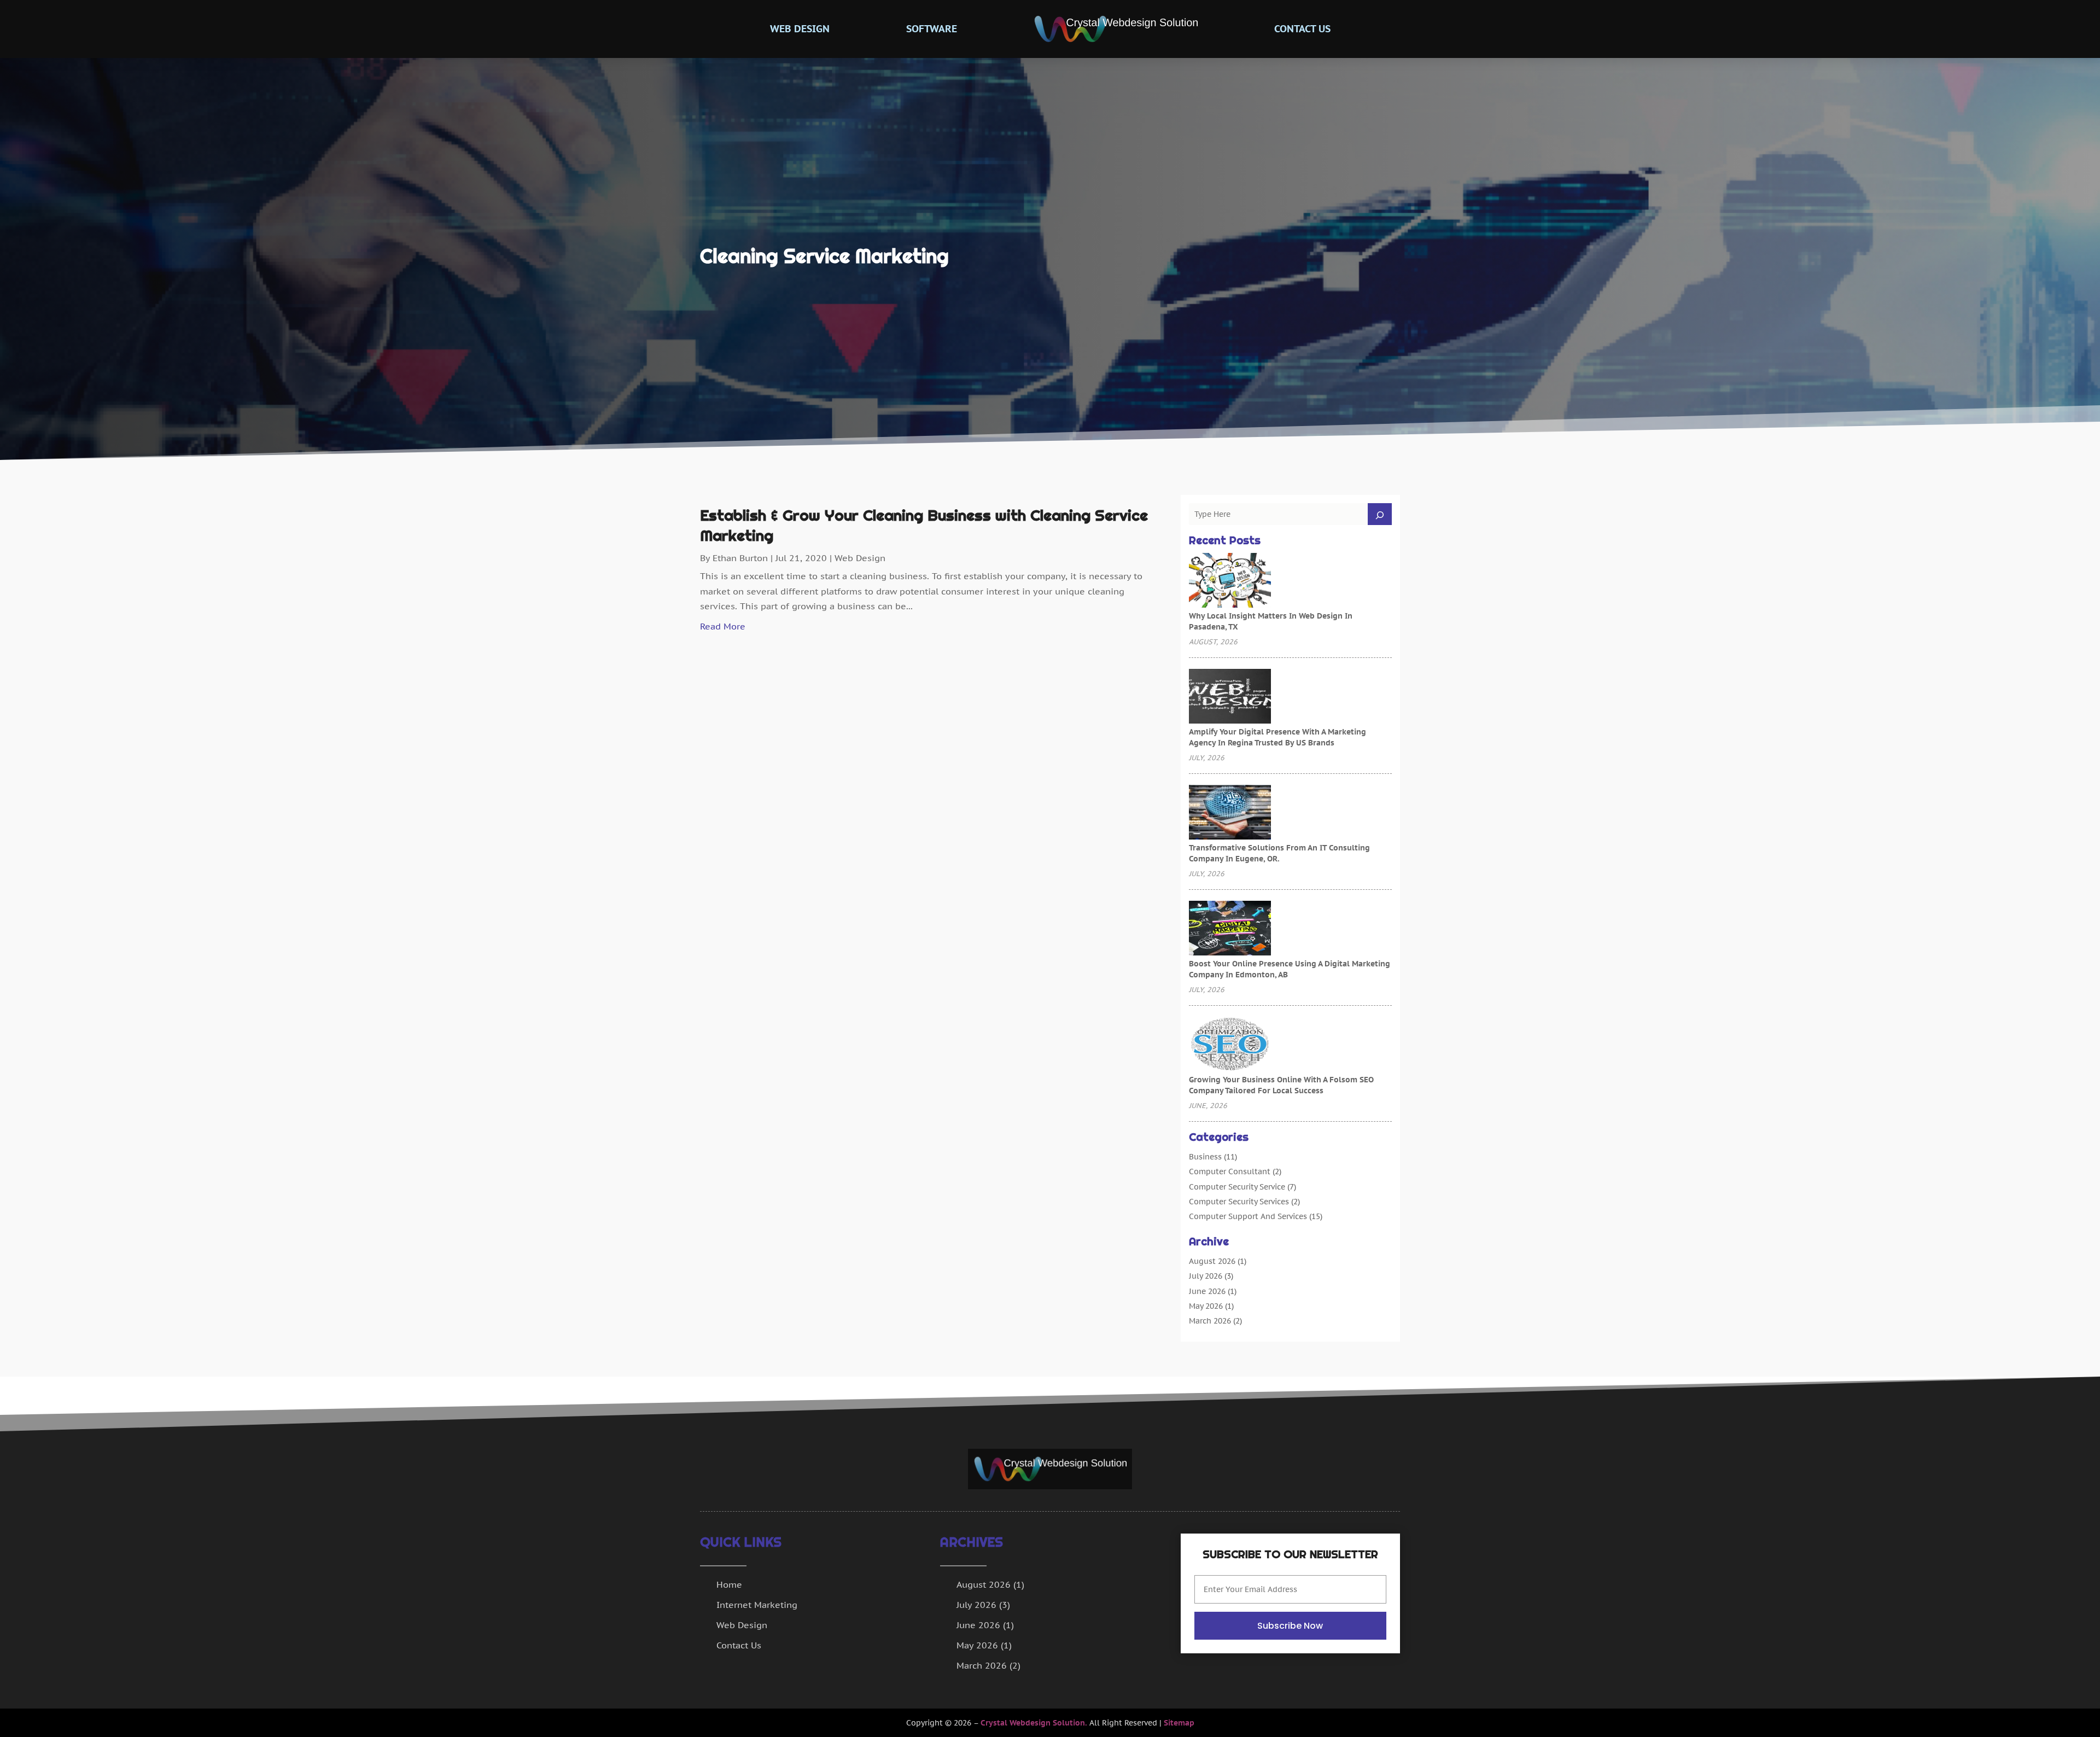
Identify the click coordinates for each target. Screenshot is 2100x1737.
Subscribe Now (1290, 1626)
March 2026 (1210, 1321)
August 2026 (1212, 1261)
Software (932, 29)
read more (723, 626)
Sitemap (1179, 1723)
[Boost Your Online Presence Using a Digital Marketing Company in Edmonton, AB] (1230, 929)
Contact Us (1302, 29)
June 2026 (1207, 1291)
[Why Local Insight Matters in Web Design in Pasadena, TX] (1230, 581)
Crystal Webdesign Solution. (1034, 1723)
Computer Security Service (1237, 1187)
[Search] (1380, 514)
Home (729, 1584)
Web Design (800, 29)
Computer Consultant (1230, 1171)
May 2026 (1206, 1306)
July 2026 (1206, 1276)
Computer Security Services (1239, 1202)
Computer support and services (1248, 1216)
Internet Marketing (757, 1605)
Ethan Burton (740, 558)
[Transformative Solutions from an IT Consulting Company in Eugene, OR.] (1230, 813)
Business (1205, 1157)
